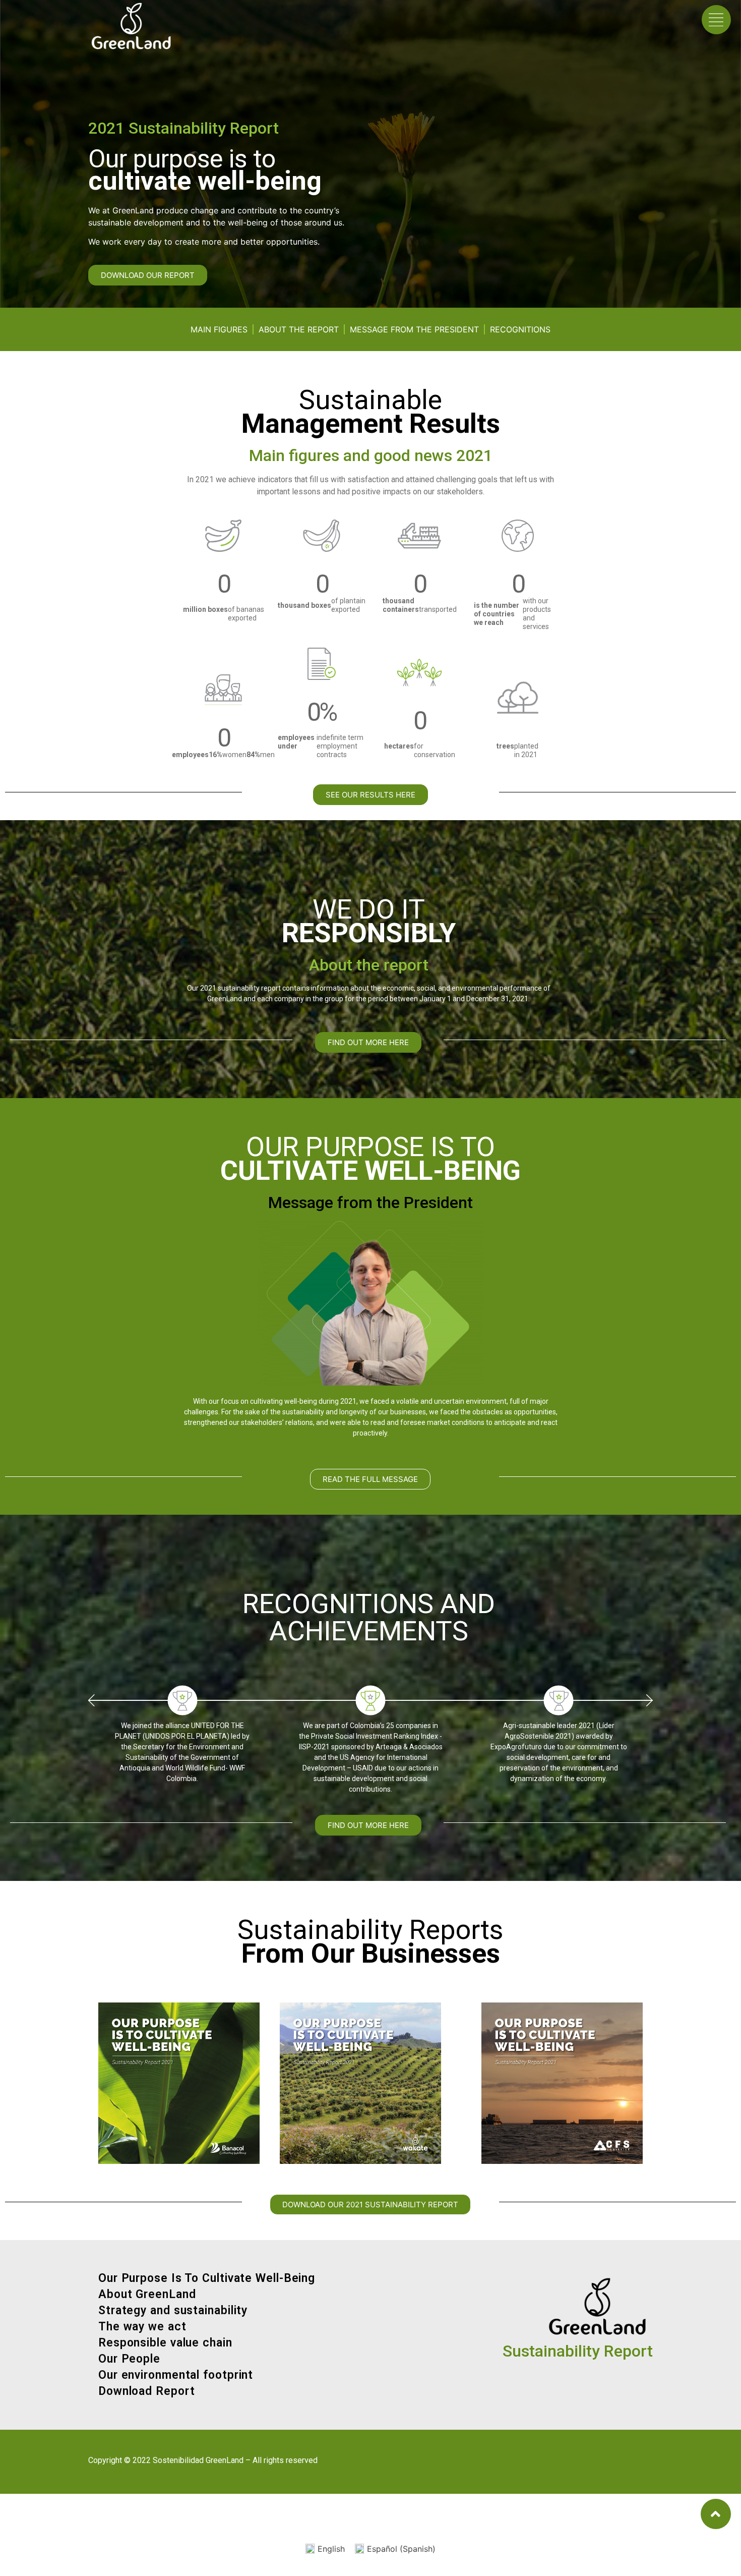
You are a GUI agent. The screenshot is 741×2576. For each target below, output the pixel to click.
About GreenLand (147, 2294)
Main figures (219, 329)
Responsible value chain (165, 2343)
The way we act (142, 2327)
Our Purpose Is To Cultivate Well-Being (207, 2278)
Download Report (147, 2391)
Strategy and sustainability (173, 2310)
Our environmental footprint (176, 2375)
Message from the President (414, 329)
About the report (299, 329)
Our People (129, 2359)
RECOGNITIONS (520, 329)
